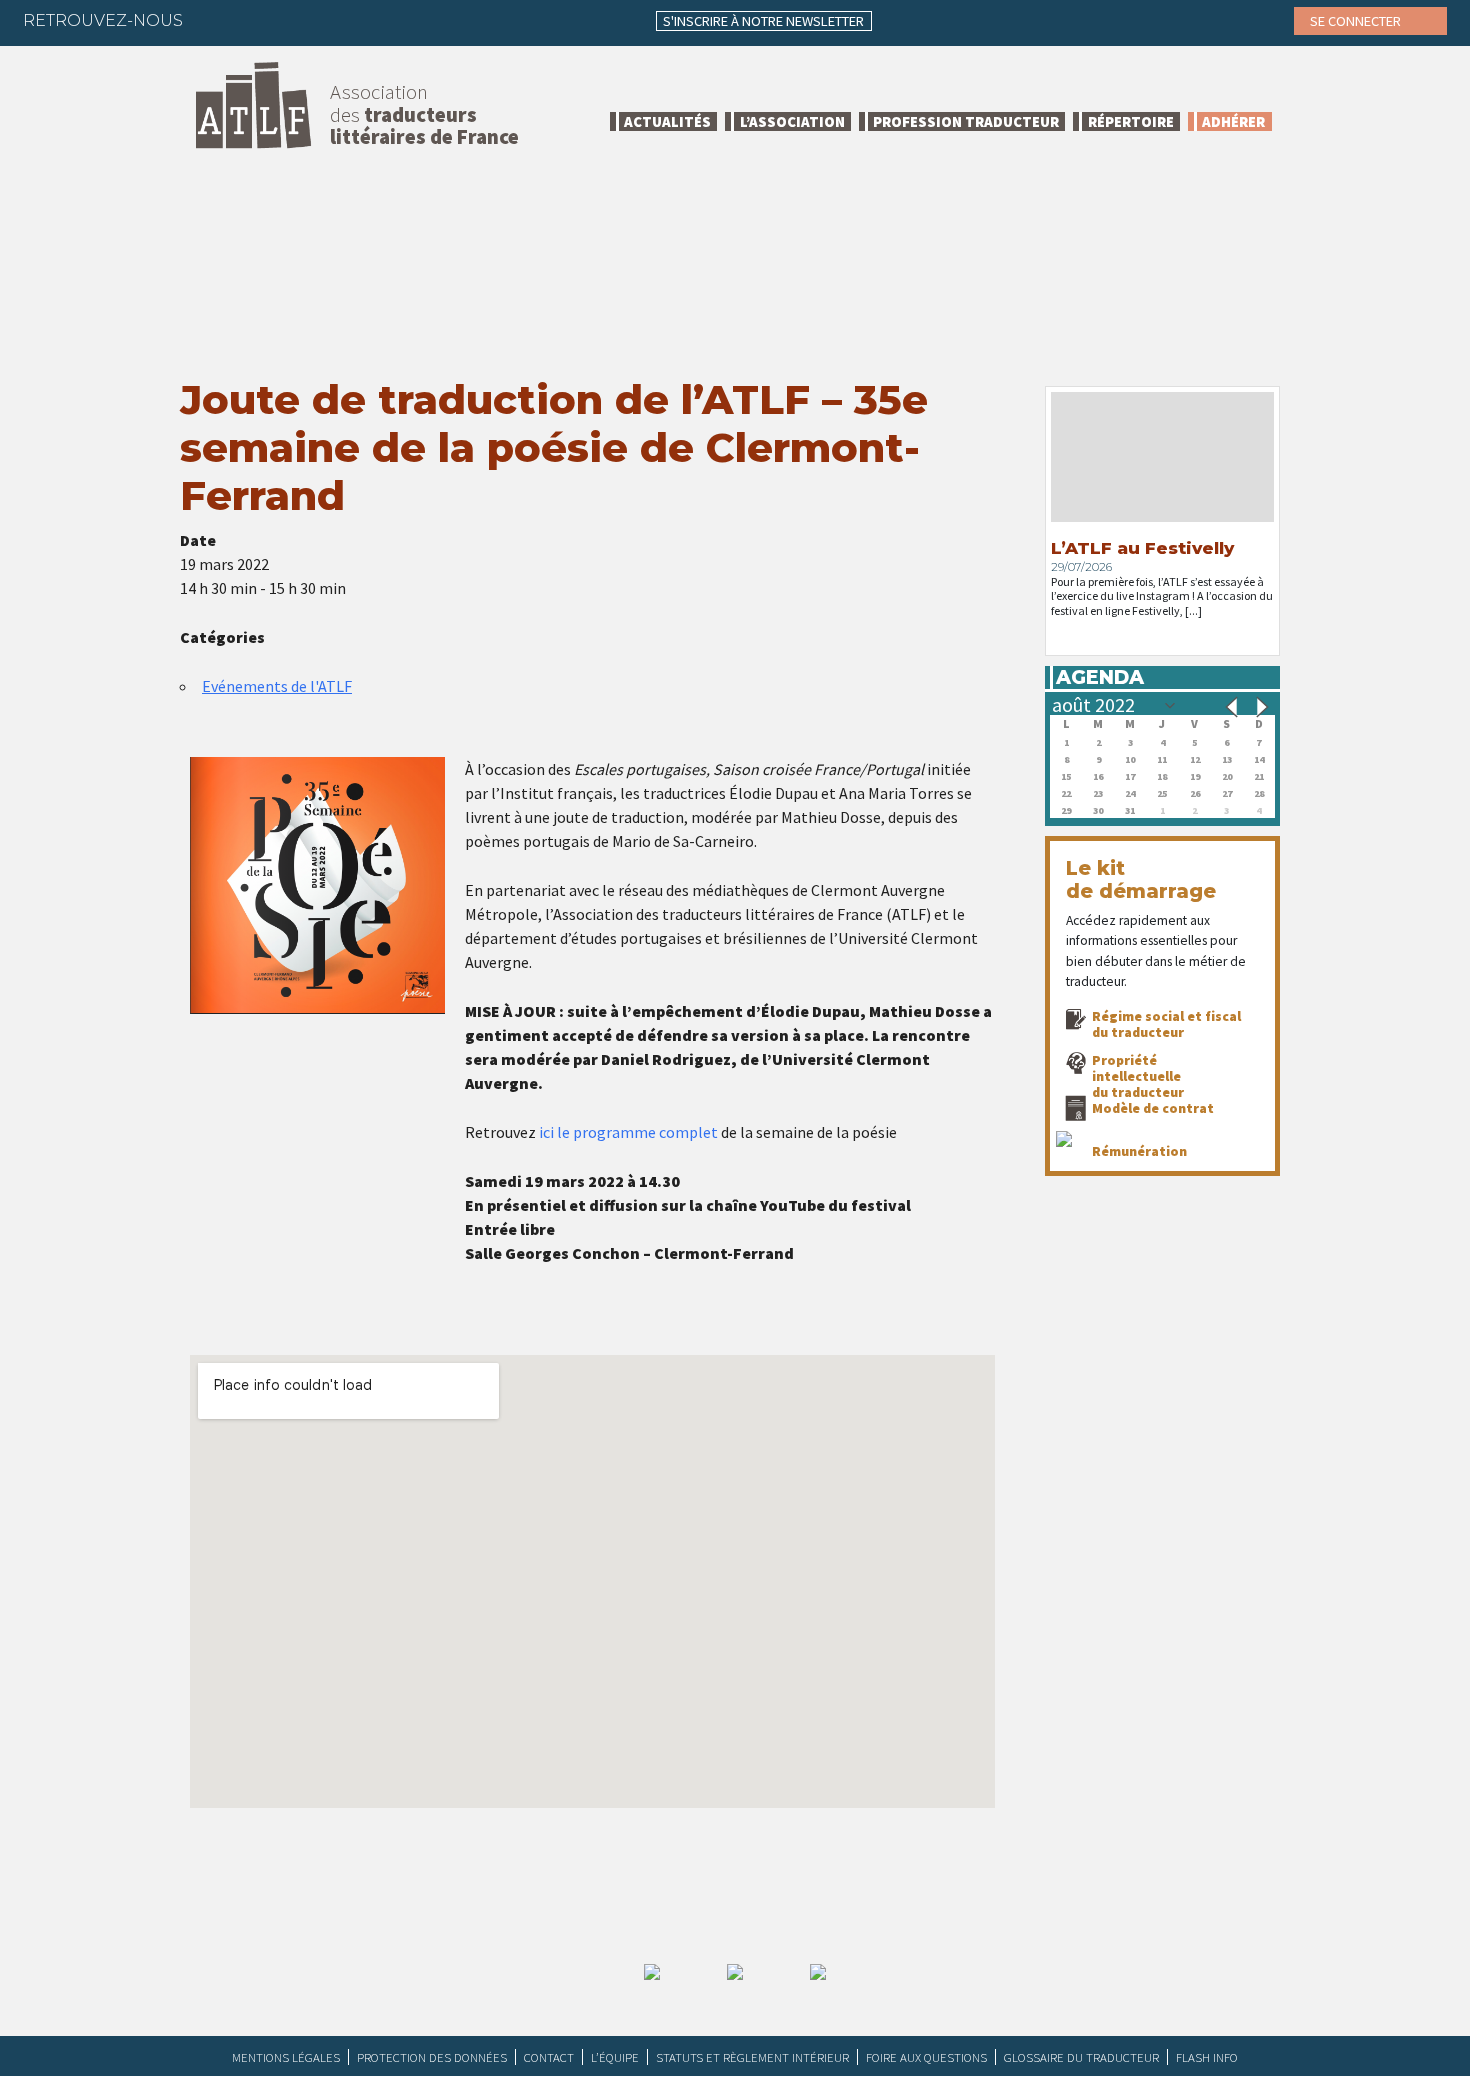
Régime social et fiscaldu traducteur (1166, 1024)
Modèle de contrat (1153, 1108)
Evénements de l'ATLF (277, 686)
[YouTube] (372, 20)
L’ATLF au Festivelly (1142, 548)
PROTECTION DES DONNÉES (432, 2057)
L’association (792, 121)
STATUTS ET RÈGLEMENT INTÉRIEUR (752, 2057)
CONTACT (549, 2057)
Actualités (667, 121)
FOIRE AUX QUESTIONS (926, 2057)
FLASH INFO (1207, 2057)
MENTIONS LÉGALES (286, 2057)
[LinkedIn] (294, 20)
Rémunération (1139, 1151)
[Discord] (411, 20)
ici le (554, 1132)
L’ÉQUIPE (615, 2057)
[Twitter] (255, 20)
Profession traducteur (966, 121)
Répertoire (1131, 121)
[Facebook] (216, 20)
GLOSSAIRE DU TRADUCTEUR (1081, 2057)
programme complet (645, 1132)
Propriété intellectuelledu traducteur (1138, 1076)
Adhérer (1233, 121)
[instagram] (333, 20)
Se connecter (1357, 21)
